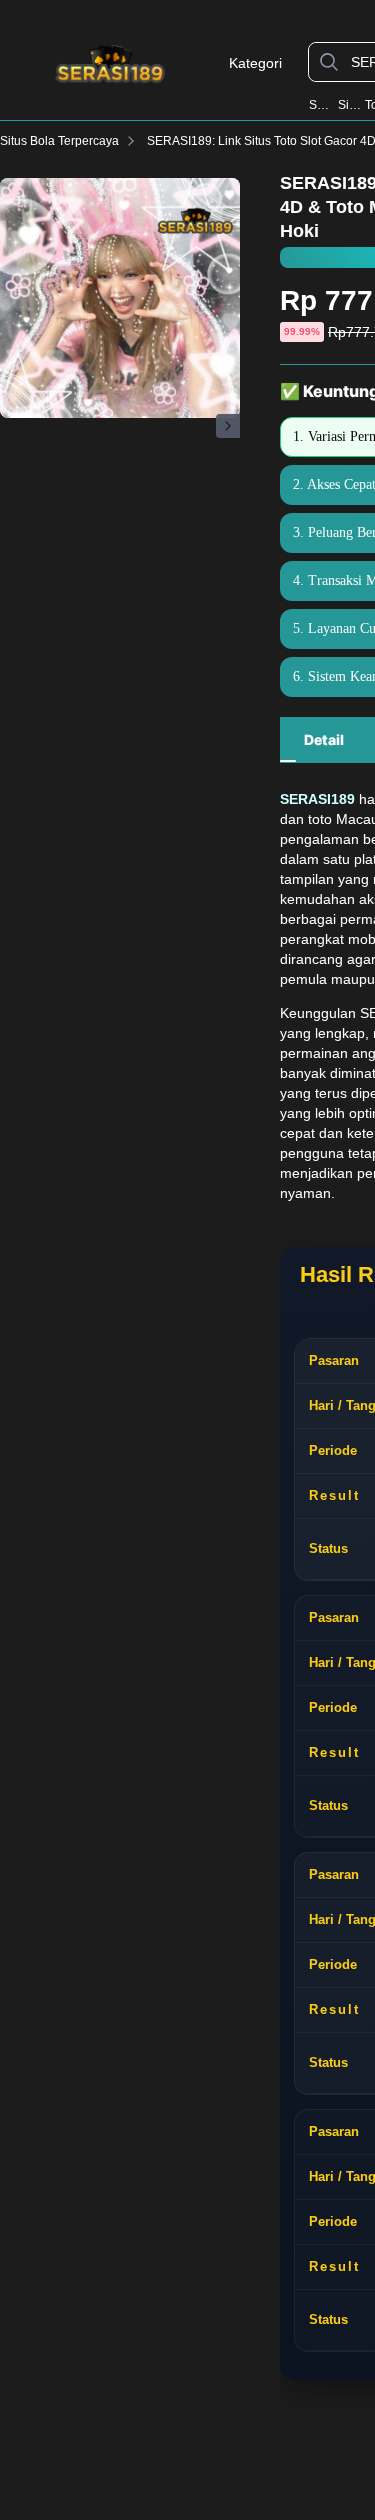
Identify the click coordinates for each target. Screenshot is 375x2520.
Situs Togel (350, 105)
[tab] (324, 740)
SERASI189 (322, 105)
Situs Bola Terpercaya (59, 141)
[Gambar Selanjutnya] (228, 426)
